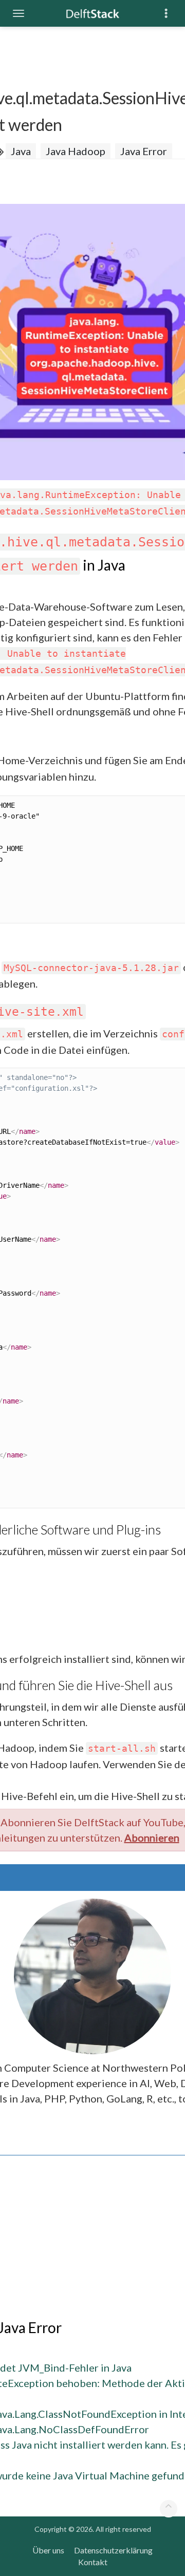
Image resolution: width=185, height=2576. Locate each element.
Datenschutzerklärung (113, 2550)
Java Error (144, 151)
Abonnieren (152, 1838)
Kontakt (93, 2562)
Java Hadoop (76, 151)
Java (21, 151)
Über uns (48, 2550)
